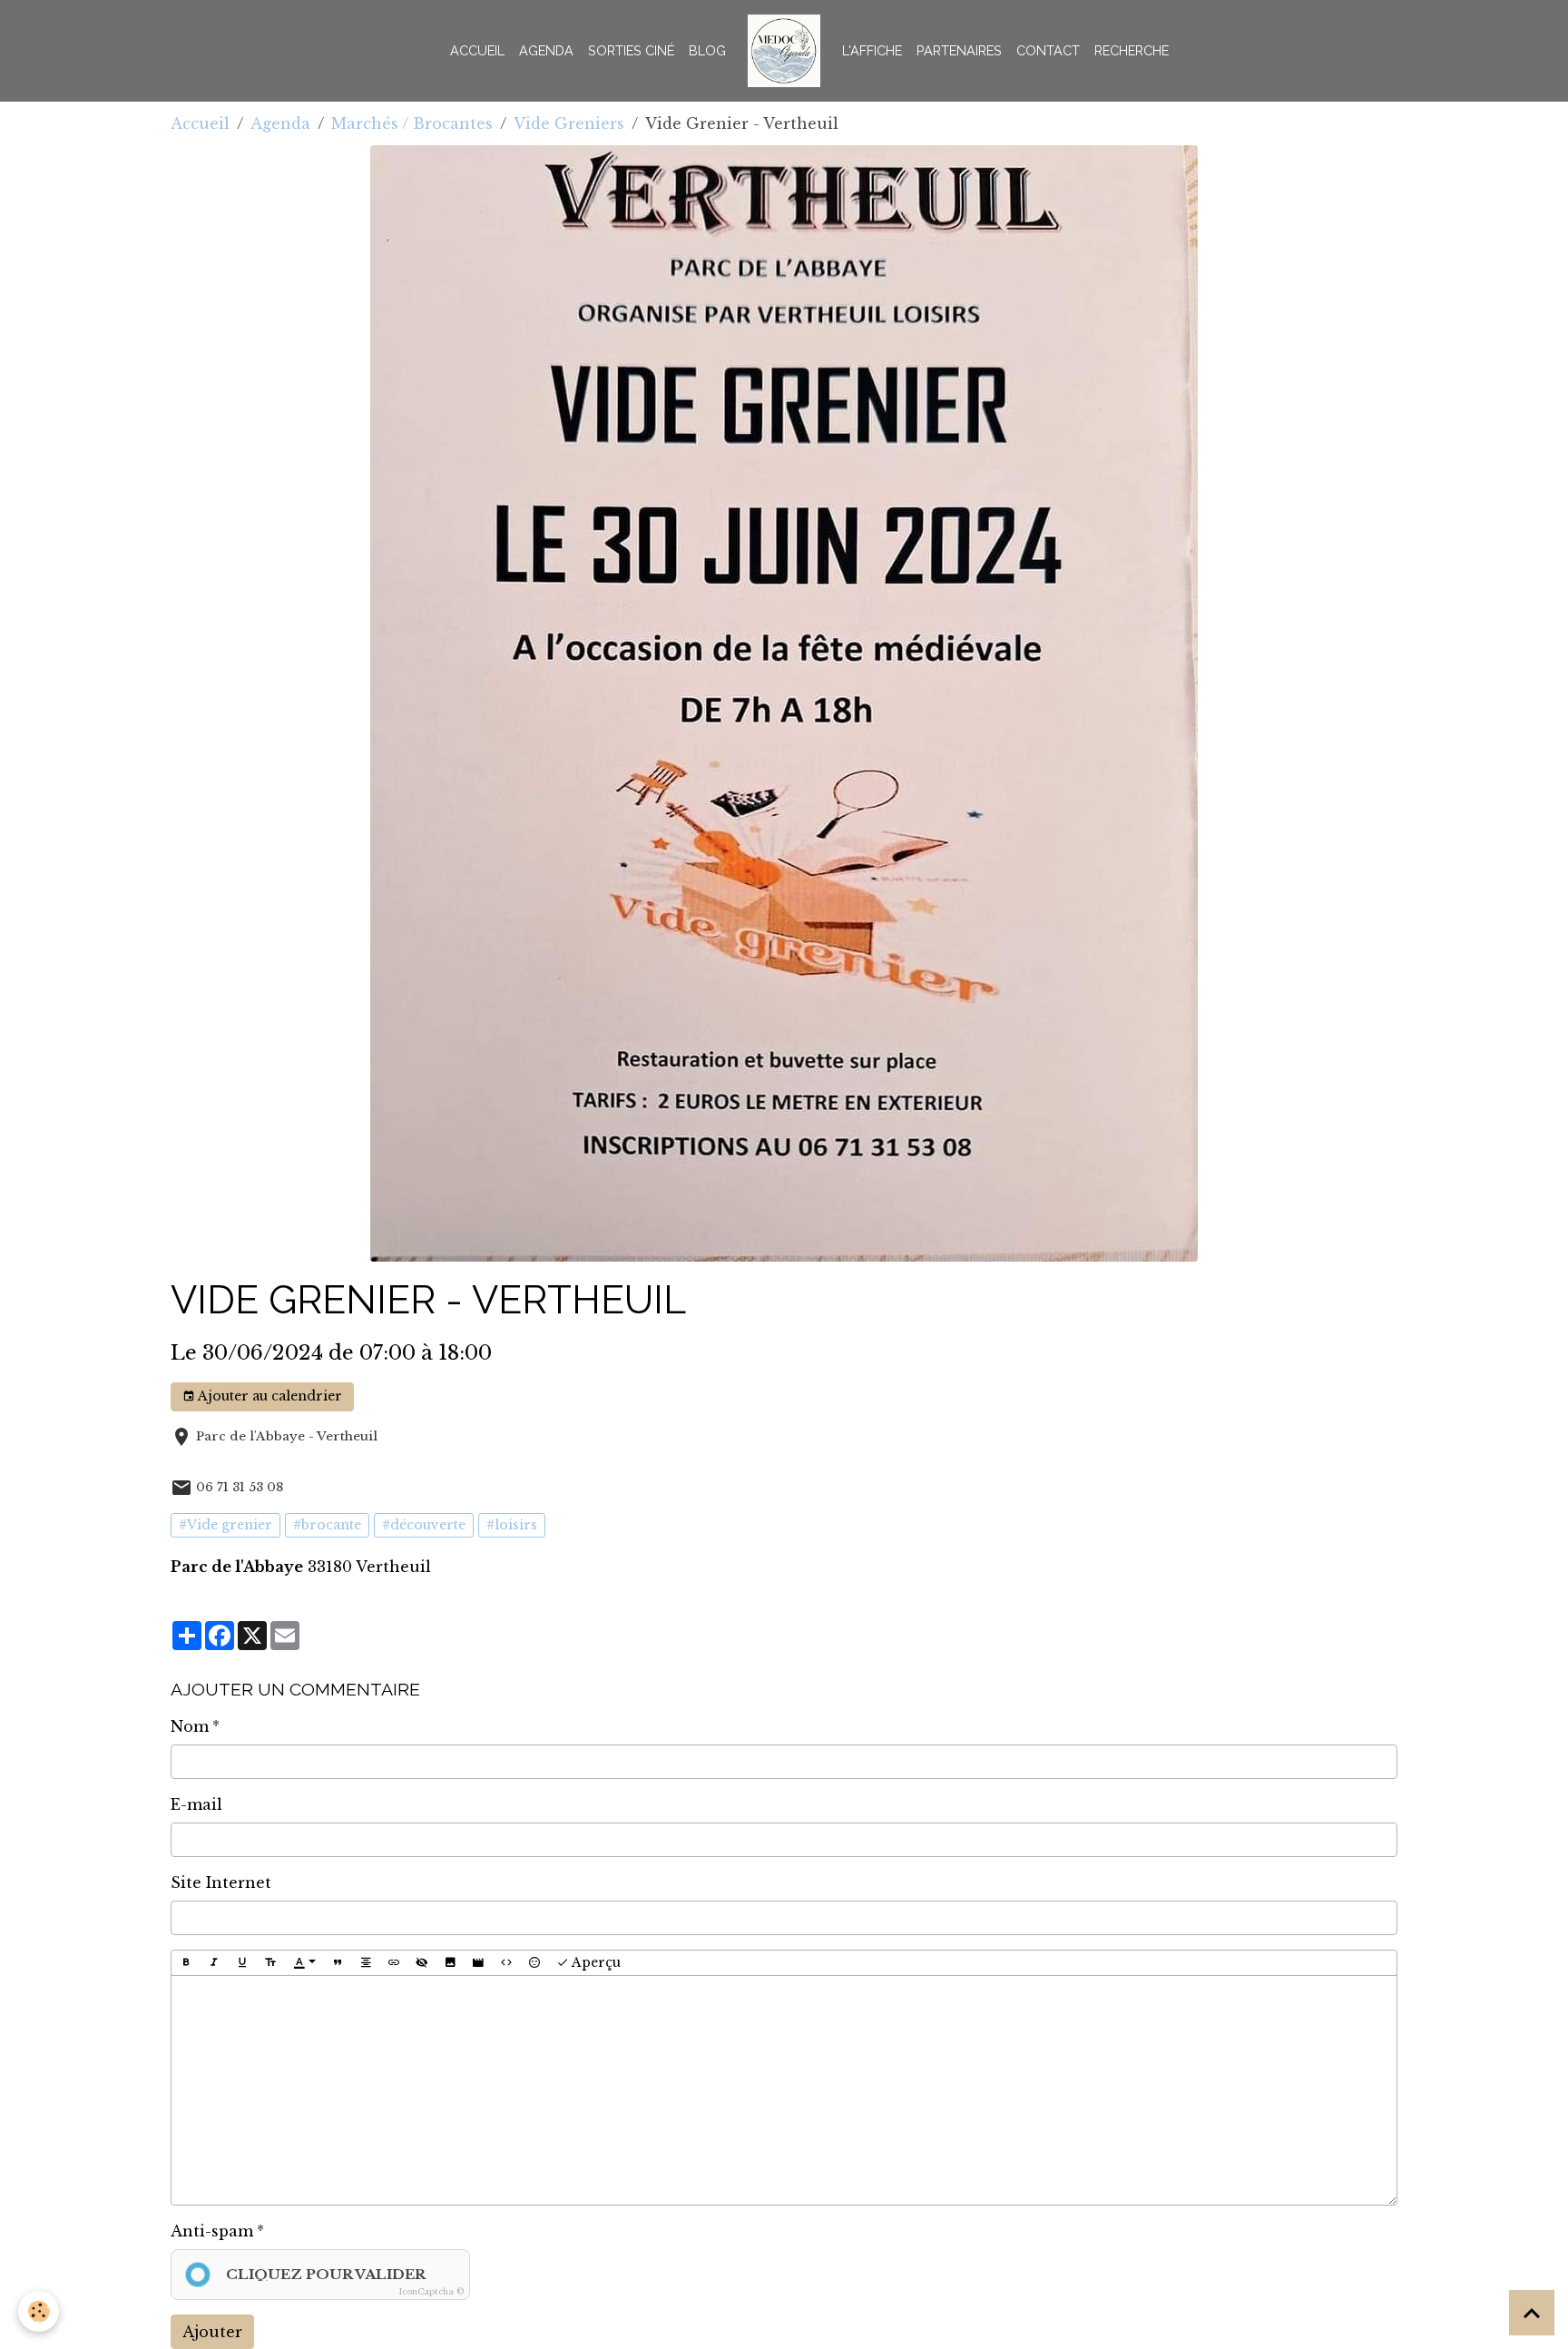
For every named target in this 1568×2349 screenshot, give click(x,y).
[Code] (506, 1963)
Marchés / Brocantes (412, 123)
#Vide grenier (225, 1525)
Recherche (1132, 50)
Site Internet (221, 1882)
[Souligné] (242, 1963)
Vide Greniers (569, 123)
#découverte (424, 1525)
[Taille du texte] (270, 1963)
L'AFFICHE (872, 50)
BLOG (707, 50)
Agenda (546, 50)
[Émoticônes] (534, 1963)
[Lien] (394, 1963)
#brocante (327, 1525)
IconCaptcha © (431, 2291)
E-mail (196, 1804)
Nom (190, 1726)
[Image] (450, 1963)
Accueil (477, 50)
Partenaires (959, 50)
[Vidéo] (478, 1963)
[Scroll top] (1532, 2313)
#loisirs (512, 1525)
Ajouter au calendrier (269, 1396)
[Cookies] (39, 2311)
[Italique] (214, 1963)
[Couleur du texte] (305, 1963)
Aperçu (595, 1962)
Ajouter (212, 2332)
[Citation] (338, 1963)
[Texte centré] (366, 1963)
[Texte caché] (422, 1963)
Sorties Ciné (631, 50)
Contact (1048, 50)
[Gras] (186, 1963)
